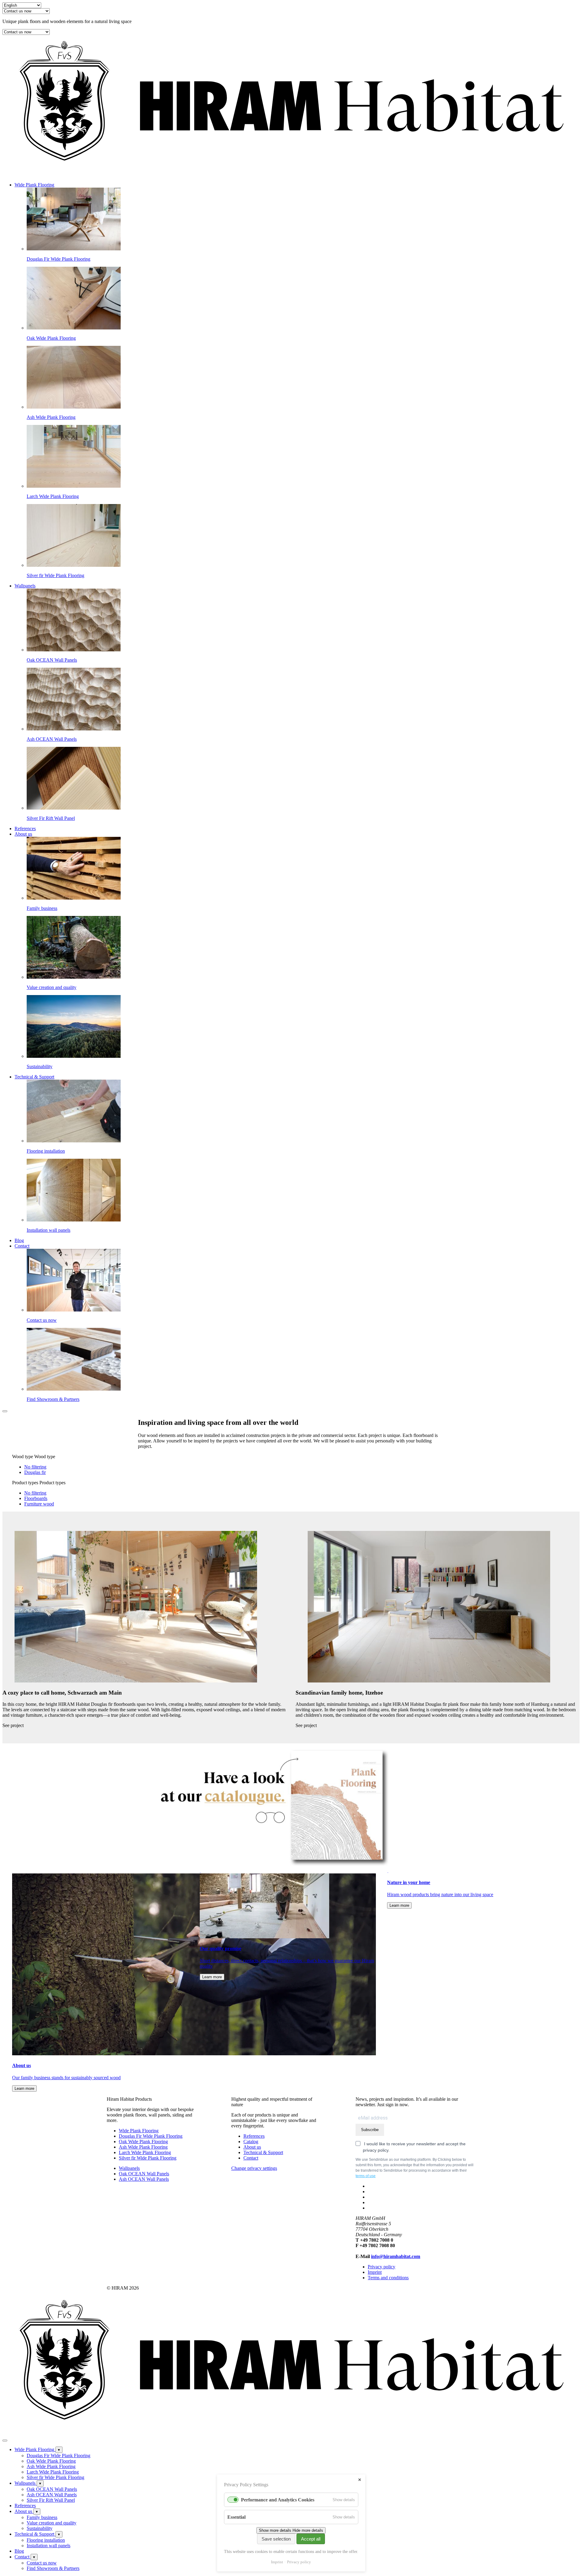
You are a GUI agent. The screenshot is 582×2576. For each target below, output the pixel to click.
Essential (236, 2517)
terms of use (366, 2176)
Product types (25, 1483)
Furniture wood (39, 1504)
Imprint (277, 2562)
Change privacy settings (254, 2168)
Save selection (276, 2539)
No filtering (35, 1467)
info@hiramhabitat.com (396, 2256)
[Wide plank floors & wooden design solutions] (291, 174)
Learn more (24, 2088)
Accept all (311, 2539)
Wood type (23, 1457)
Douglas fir (35, 1472)
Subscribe (370, 2130)
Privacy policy (299, 2562)
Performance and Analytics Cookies (278, 2500)
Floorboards (36, 1498)
